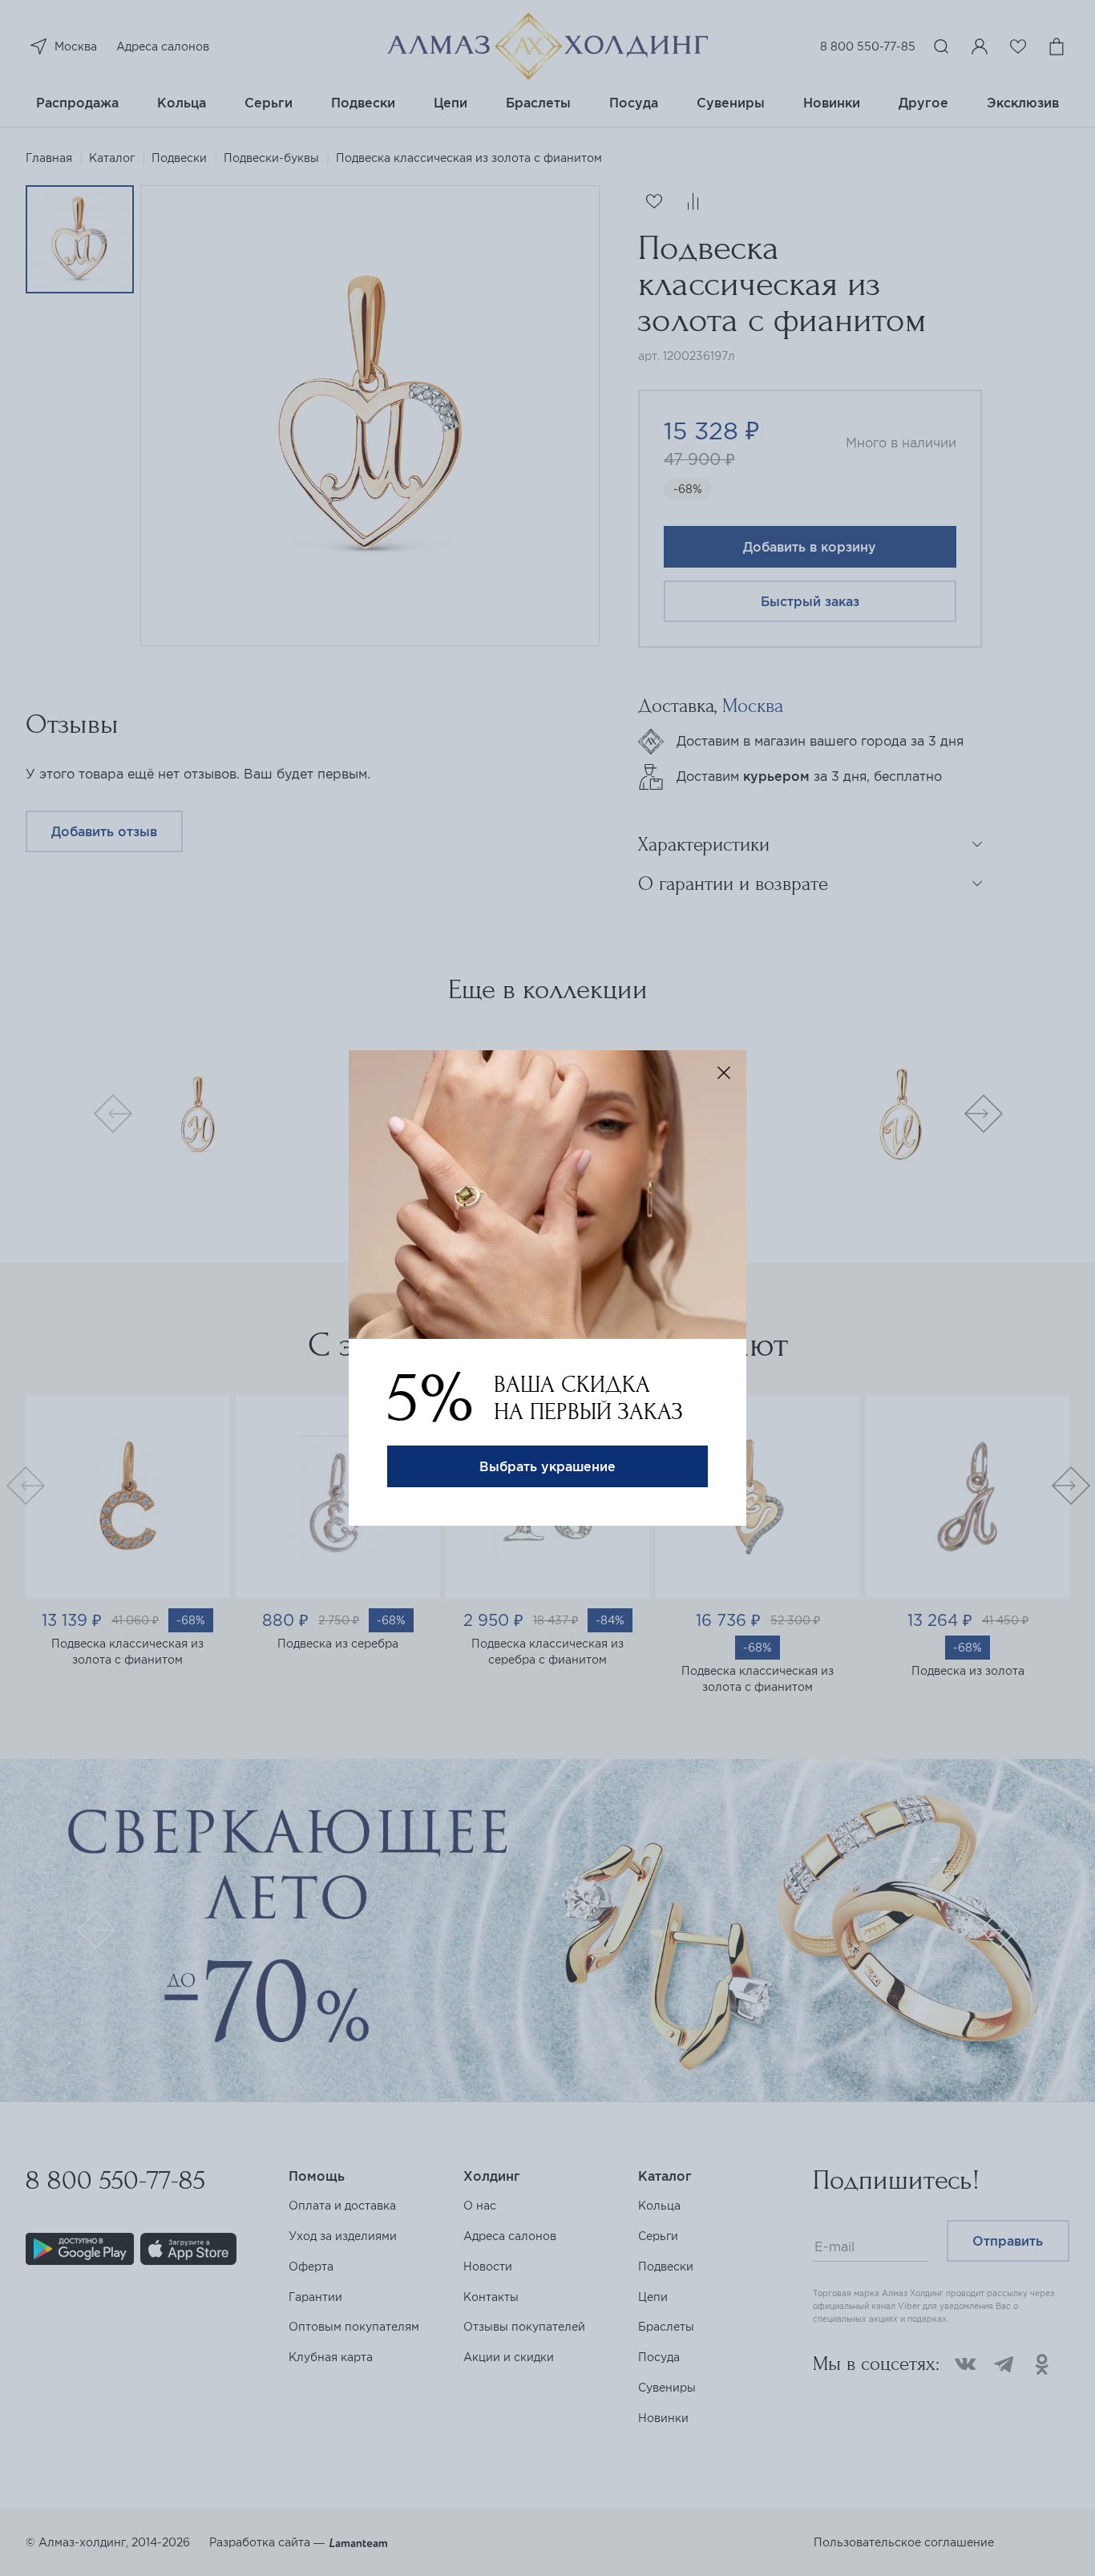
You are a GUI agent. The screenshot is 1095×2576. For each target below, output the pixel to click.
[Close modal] (724, 1073)
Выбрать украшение (547, 1466)
